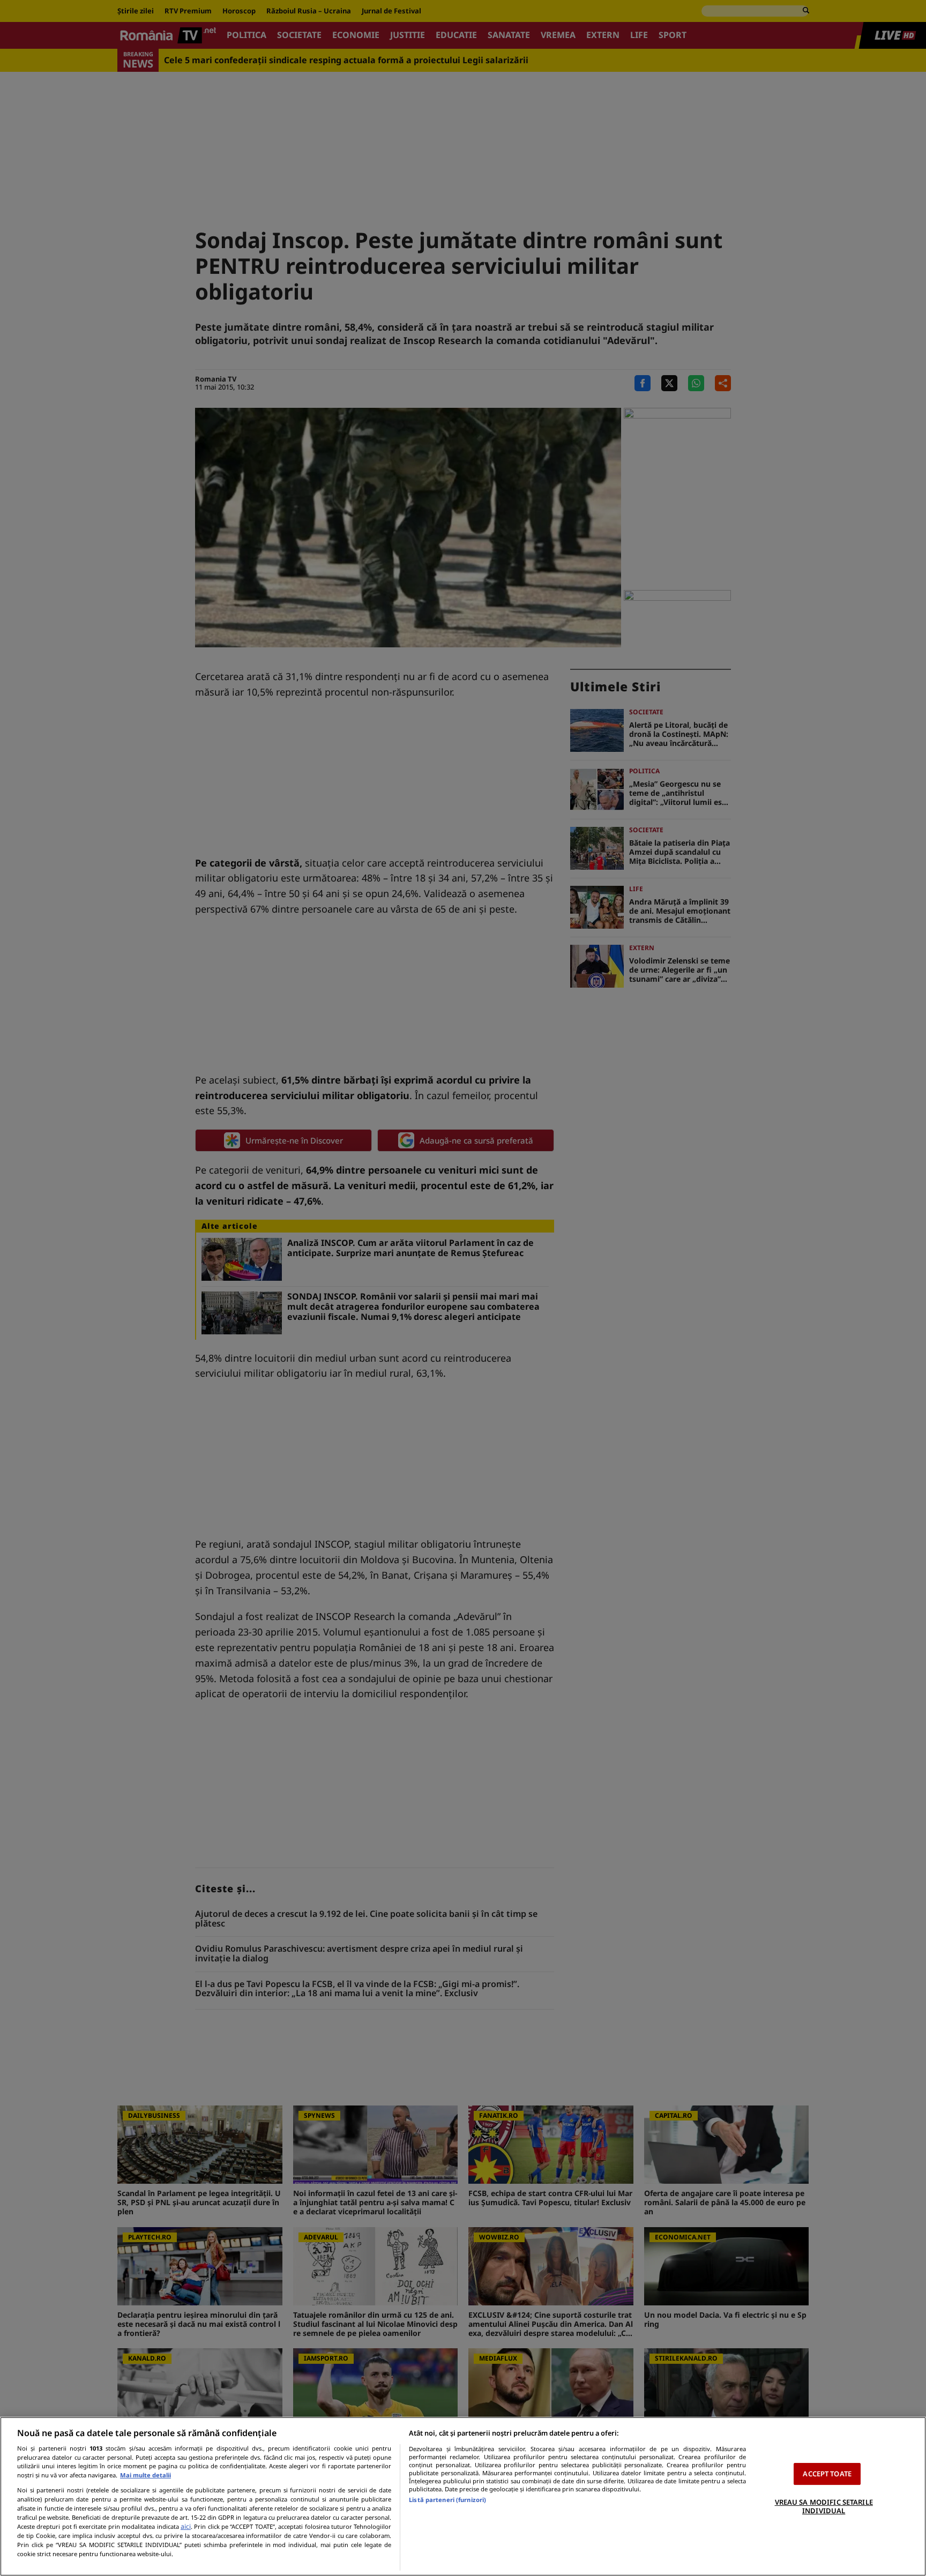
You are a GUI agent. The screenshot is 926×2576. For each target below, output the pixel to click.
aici (186, 2526)
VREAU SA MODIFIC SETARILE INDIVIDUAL (824, 2506)
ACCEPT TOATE (827, 2474)
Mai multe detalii (145, 2475)
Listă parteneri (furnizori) (447, 2500)
